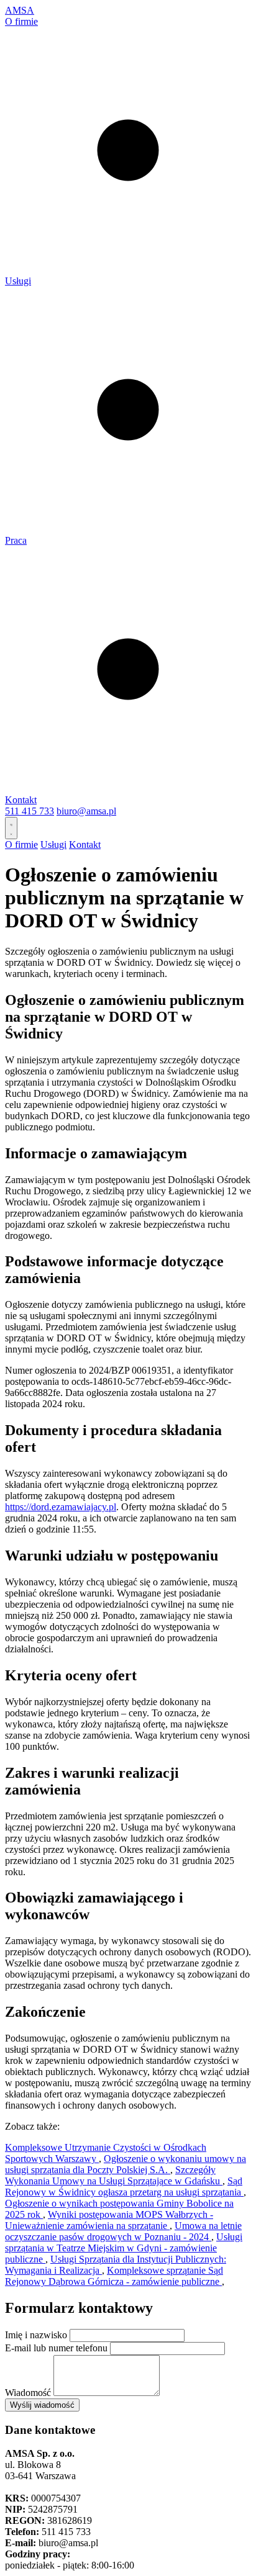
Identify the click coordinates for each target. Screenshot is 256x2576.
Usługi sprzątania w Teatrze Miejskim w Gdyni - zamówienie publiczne (124, 2248)
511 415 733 (30, 811)
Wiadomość (28, 2393)
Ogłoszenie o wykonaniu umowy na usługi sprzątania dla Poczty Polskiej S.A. (126, 2164)
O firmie (21, 21)
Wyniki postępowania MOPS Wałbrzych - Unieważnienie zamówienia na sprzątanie (109, 2220)
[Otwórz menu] (11, 828)
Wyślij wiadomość (42, 2405)
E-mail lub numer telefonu (56, 2348)
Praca (16, 540)
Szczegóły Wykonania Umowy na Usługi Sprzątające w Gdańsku (114, 2175)
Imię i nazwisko (36, 2335)
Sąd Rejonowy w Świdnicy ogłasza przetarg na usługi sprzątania (124, 2186)
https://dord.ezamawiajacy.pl (61, 1507)
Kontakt (21, 800)
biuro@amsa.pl (86, 811)
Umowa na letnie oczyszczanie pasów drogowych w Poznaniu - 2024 (123, 2231)
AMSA (20, 10)
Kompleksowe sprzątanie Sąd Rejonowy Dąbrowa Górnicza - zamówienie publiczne (114, 2276)
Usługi (18, 281)
